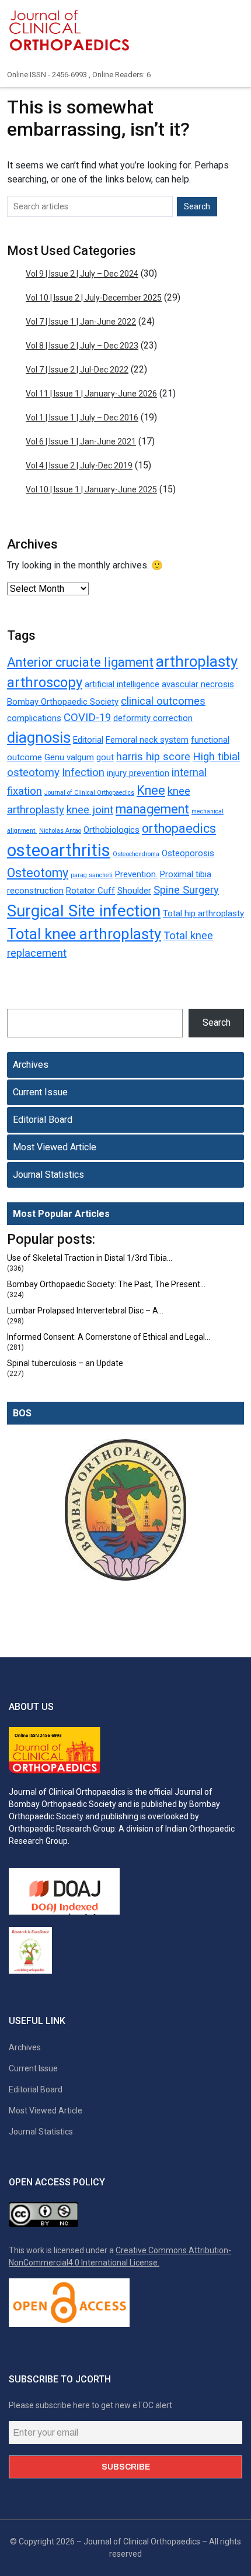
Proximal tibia (186, 874)
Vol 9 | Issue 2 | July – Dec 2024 (82, 274)
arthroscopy (45, 682)
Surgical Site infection (84, 911)
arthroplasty (197, 661)
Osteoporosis (188, 853)
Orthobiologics (111, 830)
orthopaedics (179, 828)
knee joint (90, 810)
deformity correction (153, 718)
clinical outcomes (163, 701)
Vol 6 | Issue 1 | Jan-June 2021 (81, 442)
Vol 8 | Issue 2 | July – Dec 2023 (82, 346)
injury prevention (138, 773)
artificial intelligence (122, 684)
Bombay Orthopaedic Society (63, 702)
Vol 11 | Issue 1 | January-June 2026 (91, 394)
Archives (31, 1065)
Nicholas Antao (60, 831)
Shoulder (134, 891)
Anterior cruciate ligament (80, 662)
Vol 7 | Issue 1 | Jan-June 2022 (81, 322)
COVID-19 (87, 718)
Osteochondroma (136, 854)
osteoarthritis (59, 850)
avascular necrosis (198, 684)
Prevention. (136, 874)
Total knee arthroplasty (84, 934)
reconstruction (35, 891)
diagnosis (39, 737)
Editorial (88, 740)
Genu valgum (69, 757)
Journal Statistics (48, 1175)
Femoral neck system (147, 740)
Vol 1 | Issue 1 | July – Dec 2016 (82, 418)
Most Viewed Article (55, 1147)
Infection (83, 773)
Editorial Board (43, 1120)
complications (34, 718)
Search (217, 1023)
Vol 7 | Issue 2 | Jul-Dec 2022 (77, 370)
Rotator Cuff (90, 891)
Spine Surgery (186, 890)
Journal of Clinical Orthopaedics (89, 793)
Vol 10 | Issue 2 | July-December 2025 (94, 298)
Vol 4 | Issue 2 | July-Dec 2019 (79, 465)
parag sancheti (92, 875)
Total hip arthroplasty (203, 913)
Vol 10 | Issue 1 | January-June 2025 (91, 489)
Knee (151, 790)
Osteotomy (38, 873)
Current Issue (40, 1092)
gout (105, 757)
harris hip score (153, 757)
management (152, 809)
